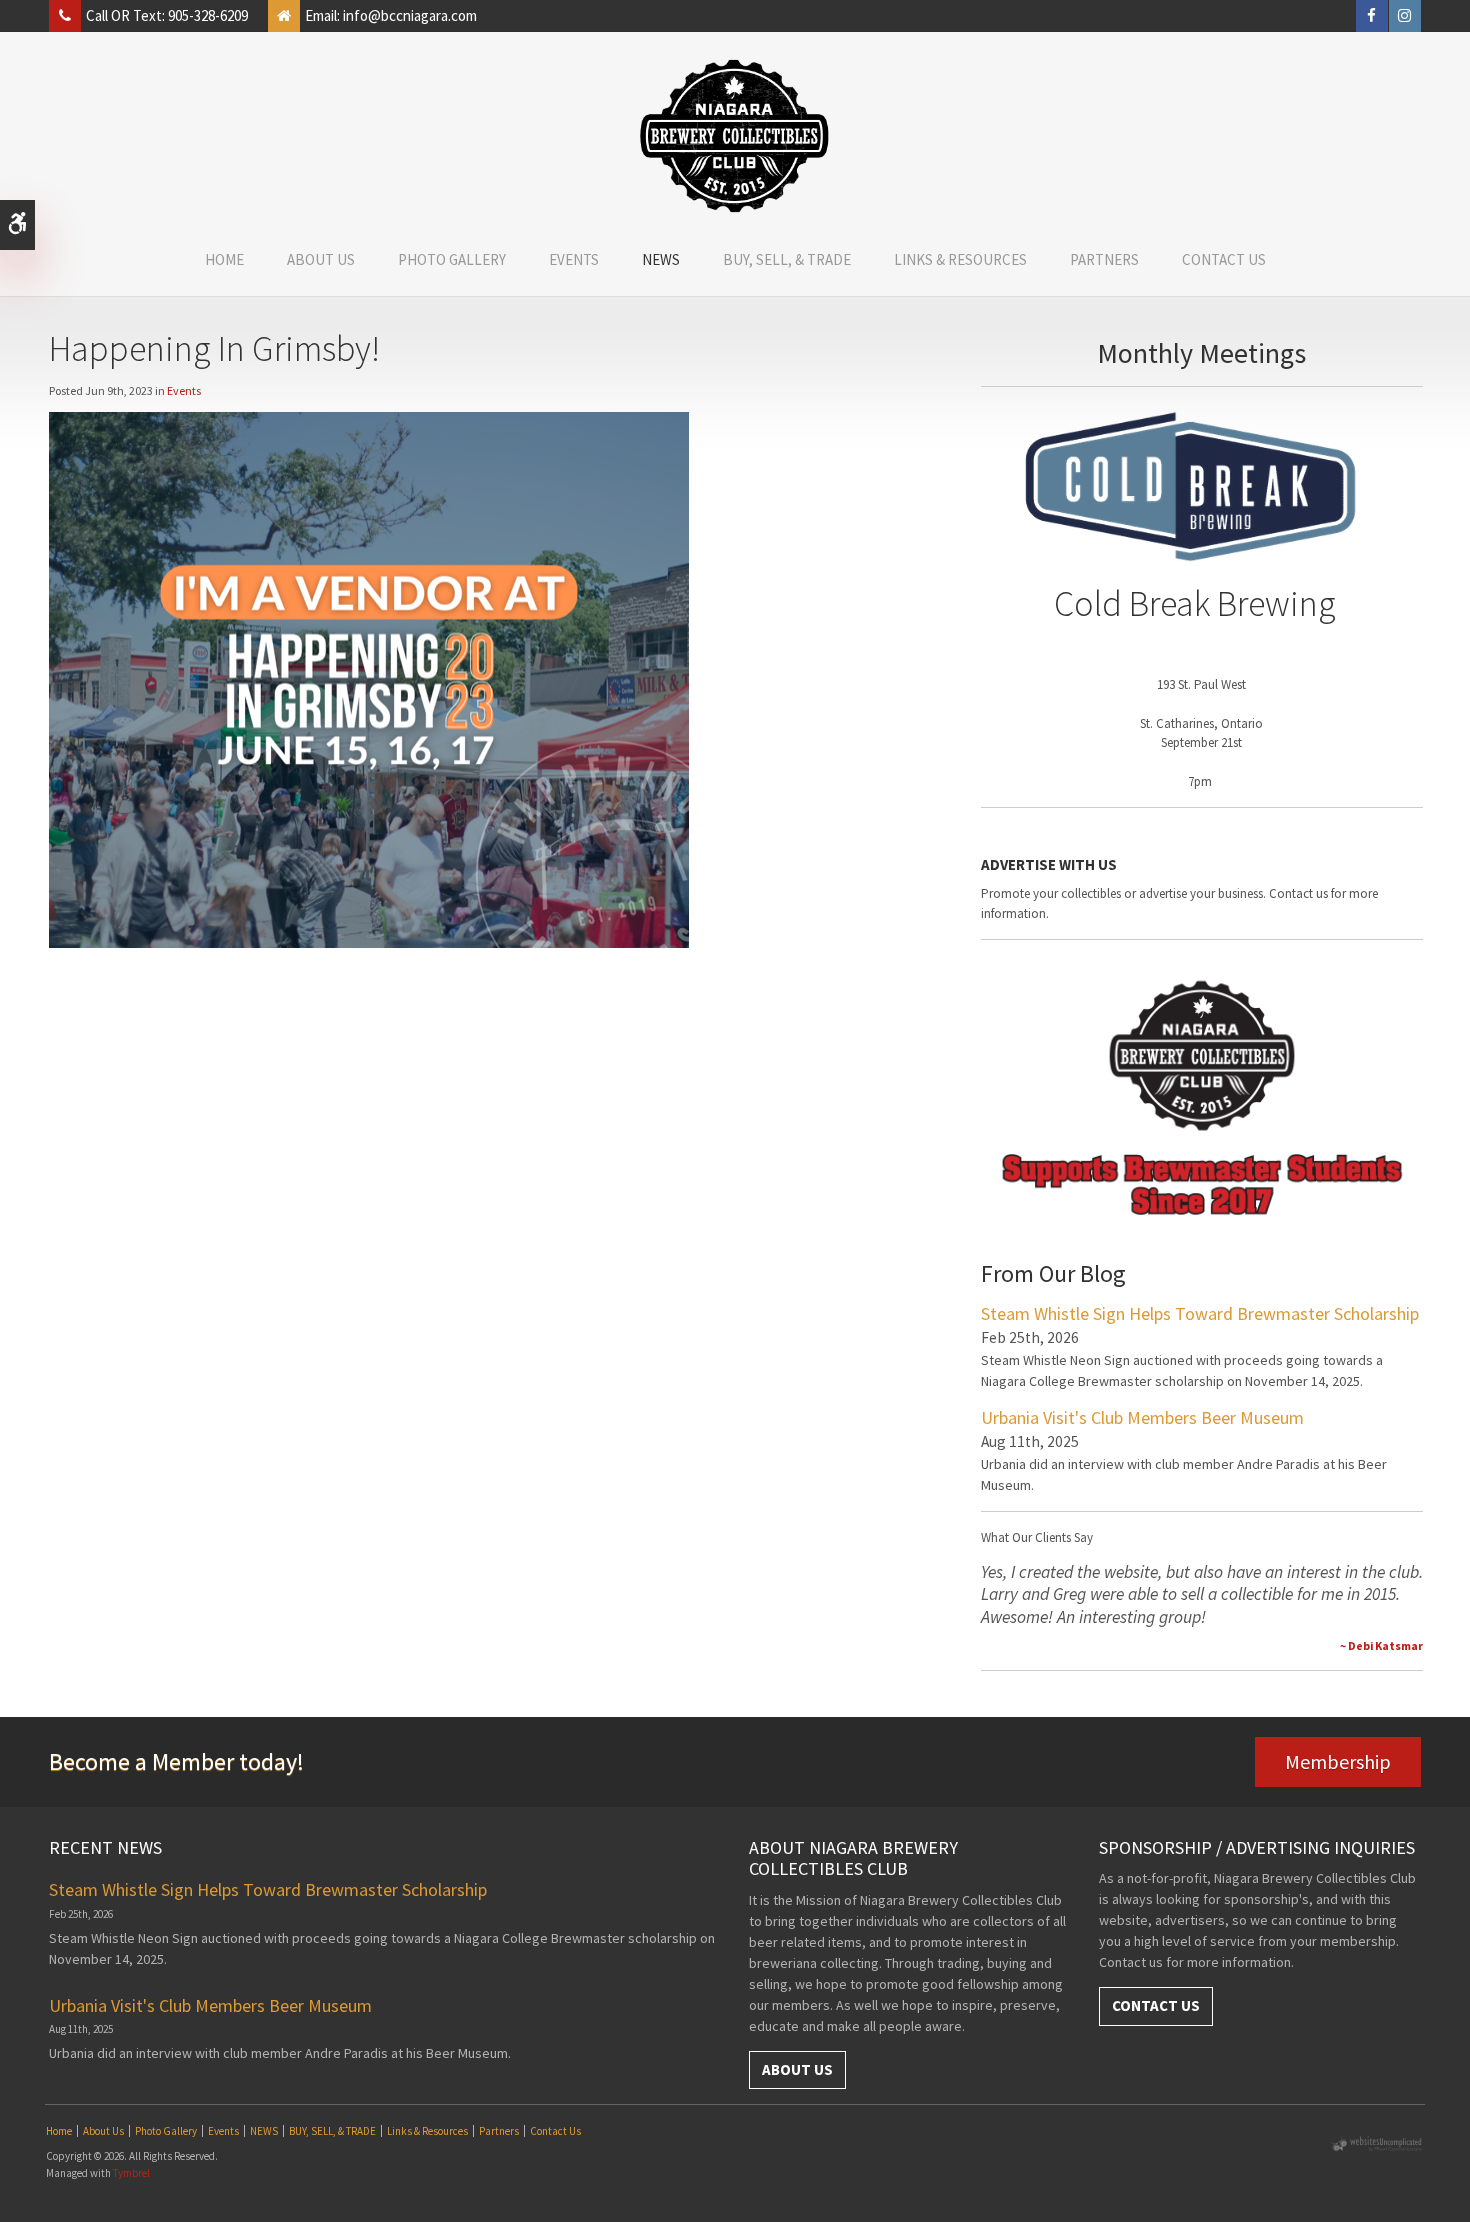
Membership (1338, 1761)
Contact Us (1224, 259)
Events (574, 259)
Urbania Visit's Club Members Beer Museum (1142, 1417)
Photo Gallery (452, 259)
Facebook (1372, 16)
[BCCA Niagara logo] (735, 135)
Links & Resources (960, 259)
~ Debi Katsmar (1381, 1645)
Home (224, 259)
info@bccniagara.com (410, 15)
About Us (321, 259)
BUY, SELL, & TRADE (787, 259)
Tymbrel (131, 2173)
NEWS (661, 259)
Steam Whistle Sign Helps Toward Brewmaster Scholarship (1200, 1313)
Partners (1104, 259)
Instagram (1405, 16)
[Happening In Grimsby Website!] (369, 677)
